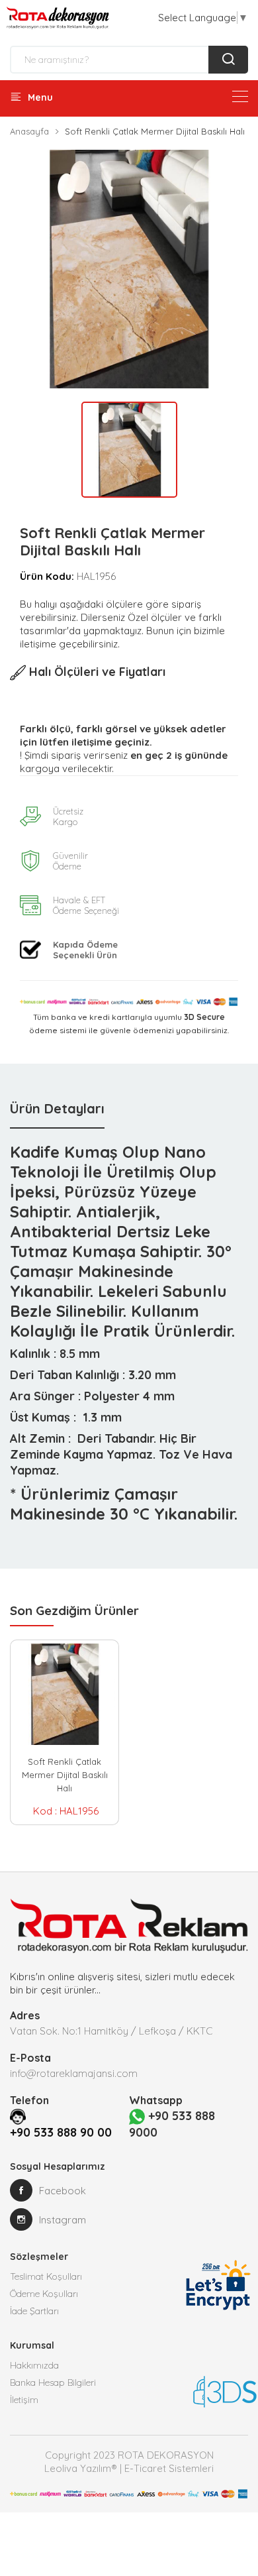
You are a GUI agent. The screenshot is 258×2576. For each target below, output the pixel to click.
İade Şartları (34, 2311)
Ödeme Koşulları (44, 2294)
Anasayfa (29, 131)
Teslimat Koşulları (46, 2276)
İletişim (24, 2400)
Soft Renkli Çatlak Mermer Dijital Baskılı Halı (65, 1775)
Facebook (63, 2191)
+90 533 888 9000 (172, 2124)
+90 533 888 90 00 (61, 2132)
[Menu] (240, 96)
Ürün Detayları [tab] (57, 1108)
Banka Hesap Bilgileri (53, 2382)
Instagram (63, 2220)
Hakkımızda (34, 2365)
